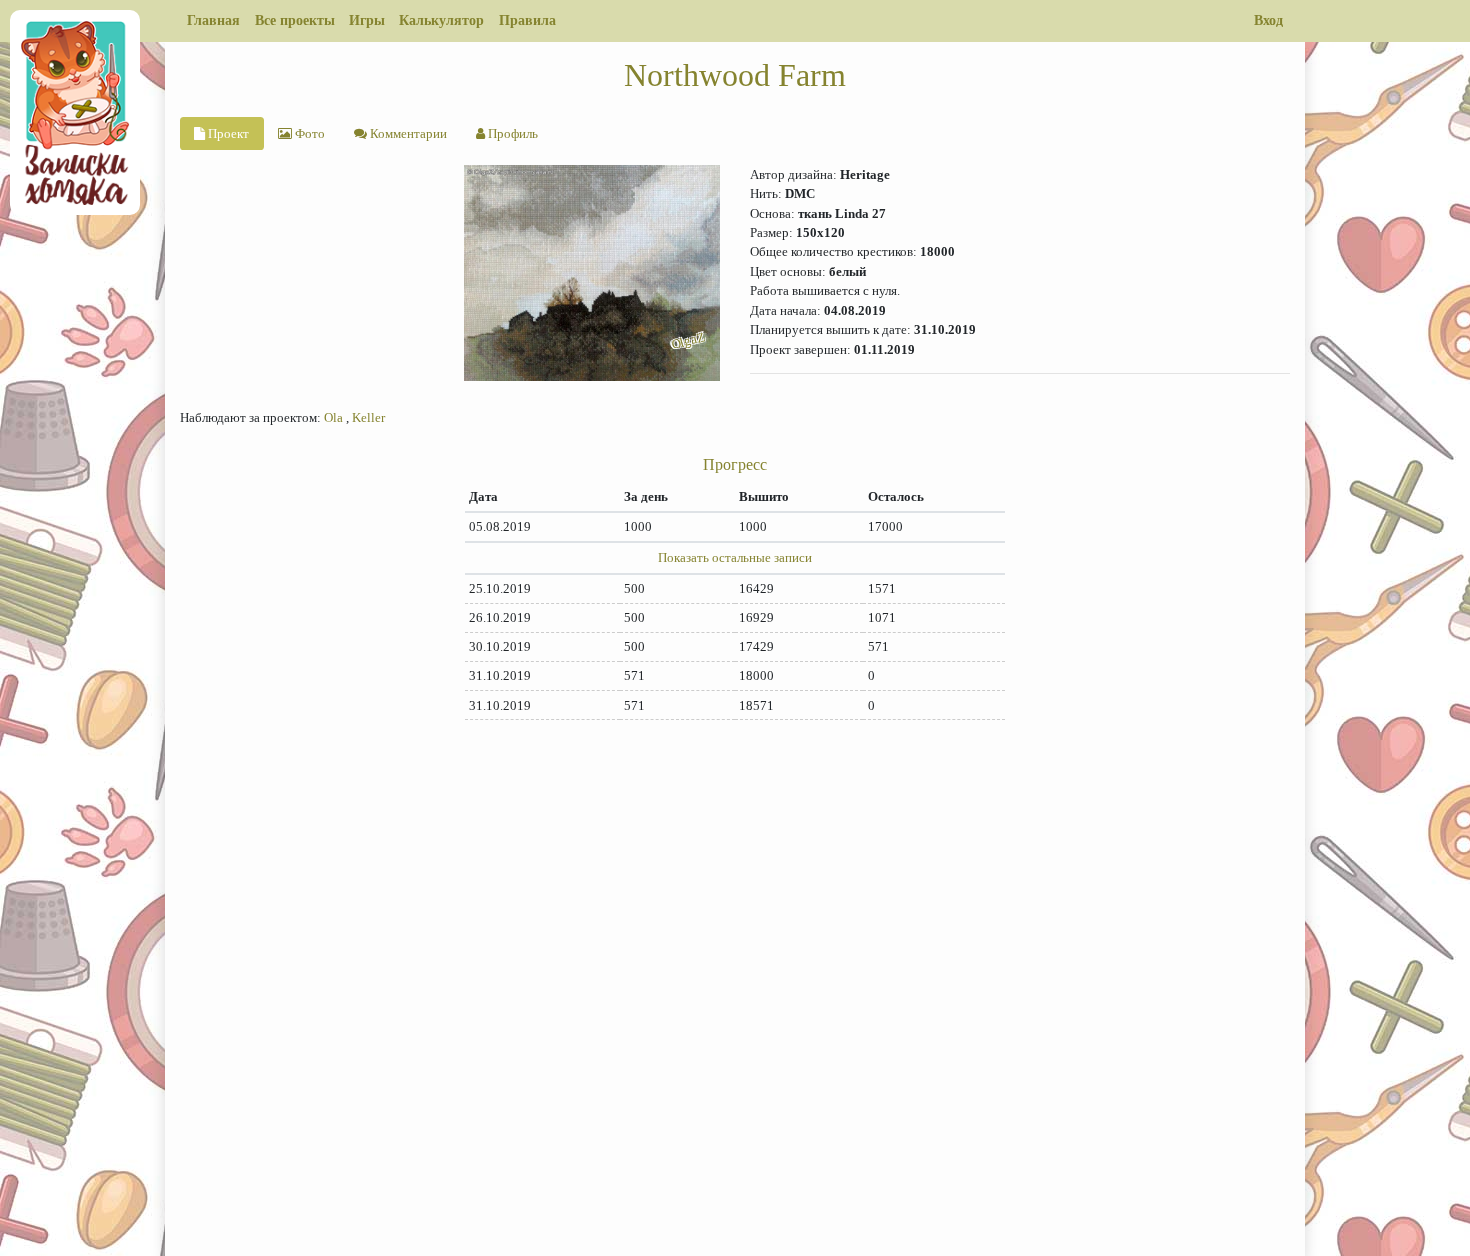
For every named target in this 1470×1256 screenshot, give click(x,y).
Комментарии (407, 133)
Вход (1268, 20)
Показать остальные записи (735, 557)
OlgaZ (688, 340)
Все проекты (295, 20)
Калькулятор (441, 20)
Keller (368, 417)
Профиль (511, 133)
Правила (527, 20)
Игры (367, 20)
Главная (213, 20)
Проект (227, 133)
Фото (308, 133)
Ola (333, 417)
